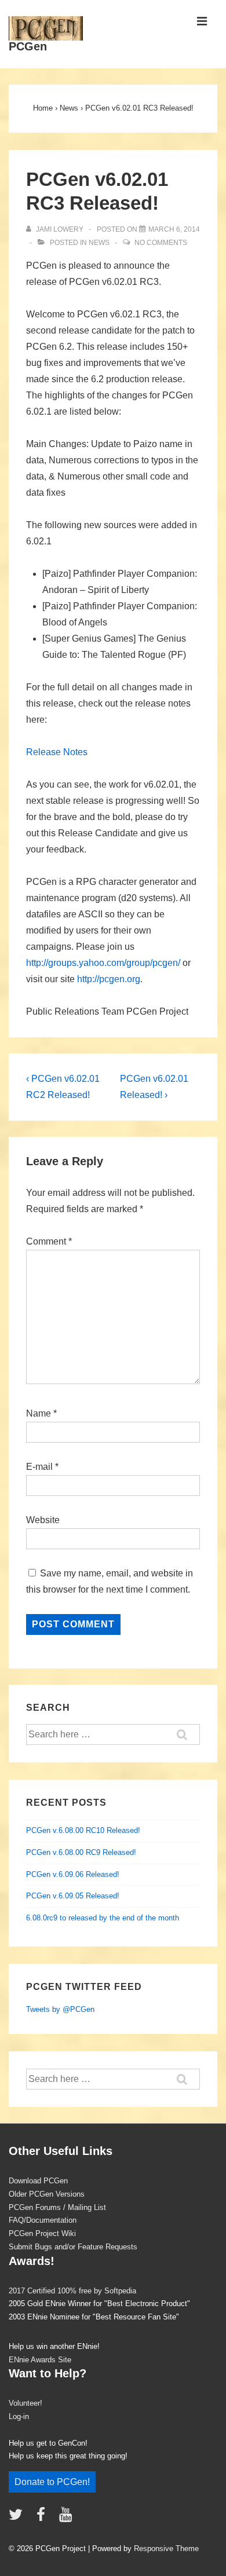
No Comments (161, 243)
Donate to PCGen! (52, 2482)
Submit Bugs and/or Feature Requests (73, 2247)
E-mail (39, 1467)
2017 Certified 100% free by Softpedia (72, 2291)
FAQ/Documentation (43, 2220)
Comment (49, 1241)
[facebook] (43, 2518)
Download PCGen (38, 2181)
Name (39, 1413)
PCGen (28, 46)
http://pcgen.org (109, 979)
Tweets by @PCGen (60, 2009)
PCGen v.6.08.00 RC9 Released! (81, 1852)
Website (43, 1520)
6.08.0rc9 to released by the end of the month (103, 1918)
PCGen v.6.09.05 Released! (73, 1896)
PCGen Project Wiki (42, 2233)
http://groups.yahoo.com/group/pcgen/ (103, 963)
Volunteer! (25, 2403)
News (99, 243)
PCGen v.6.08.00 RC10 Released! (83, 1830)
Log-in (19, 2416)
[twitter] (18, 2518)
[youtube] (67, 2518)
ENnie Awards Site (40, 2360)
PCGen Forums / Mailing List (57, 2207)
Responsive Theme (166, 2548)
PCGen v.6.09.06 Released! (73, 1874)
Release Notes (57, 752)
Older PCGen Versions (47, 2194)
